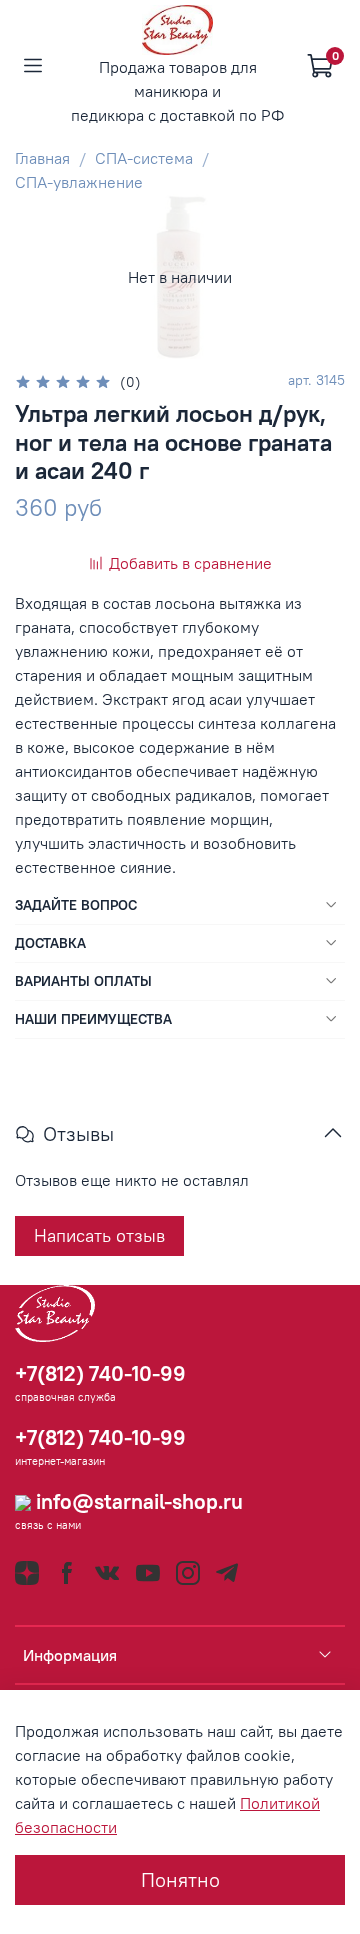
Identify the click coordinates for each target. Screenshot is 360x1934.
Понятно (180, 1879)
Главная (42, 158)
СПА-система (144, 158)
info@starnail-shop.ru (137, 1501)
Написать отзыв (99, 1235)
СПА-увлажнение (79, 182)
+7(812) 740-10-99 (100, 1373)
